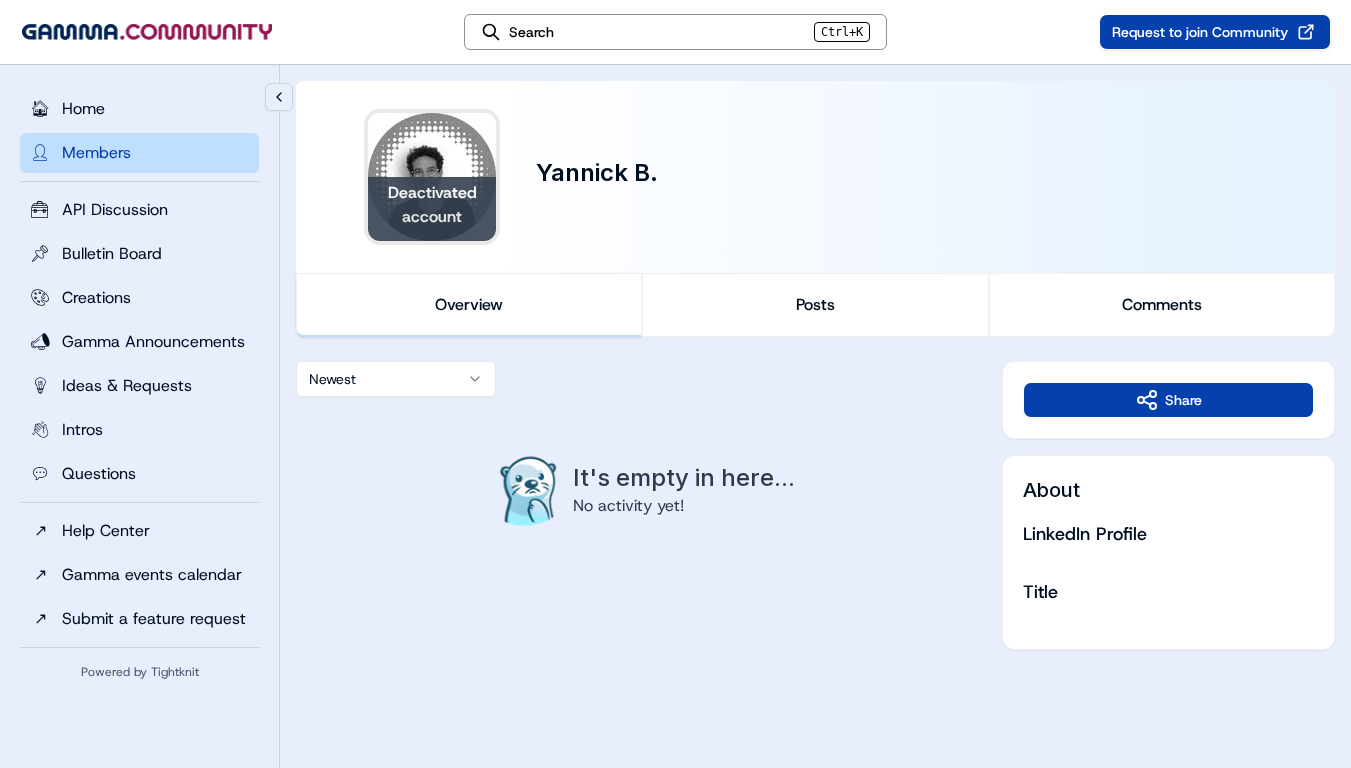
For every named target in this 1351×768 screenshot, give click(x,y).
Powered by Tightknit (140, 672)
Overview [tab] (469, 304)
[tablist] (815, 305)
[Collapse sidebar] (279, 97)
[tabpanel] (815, 505)
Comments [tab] (1162, 304)
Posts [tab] (815, 304)
